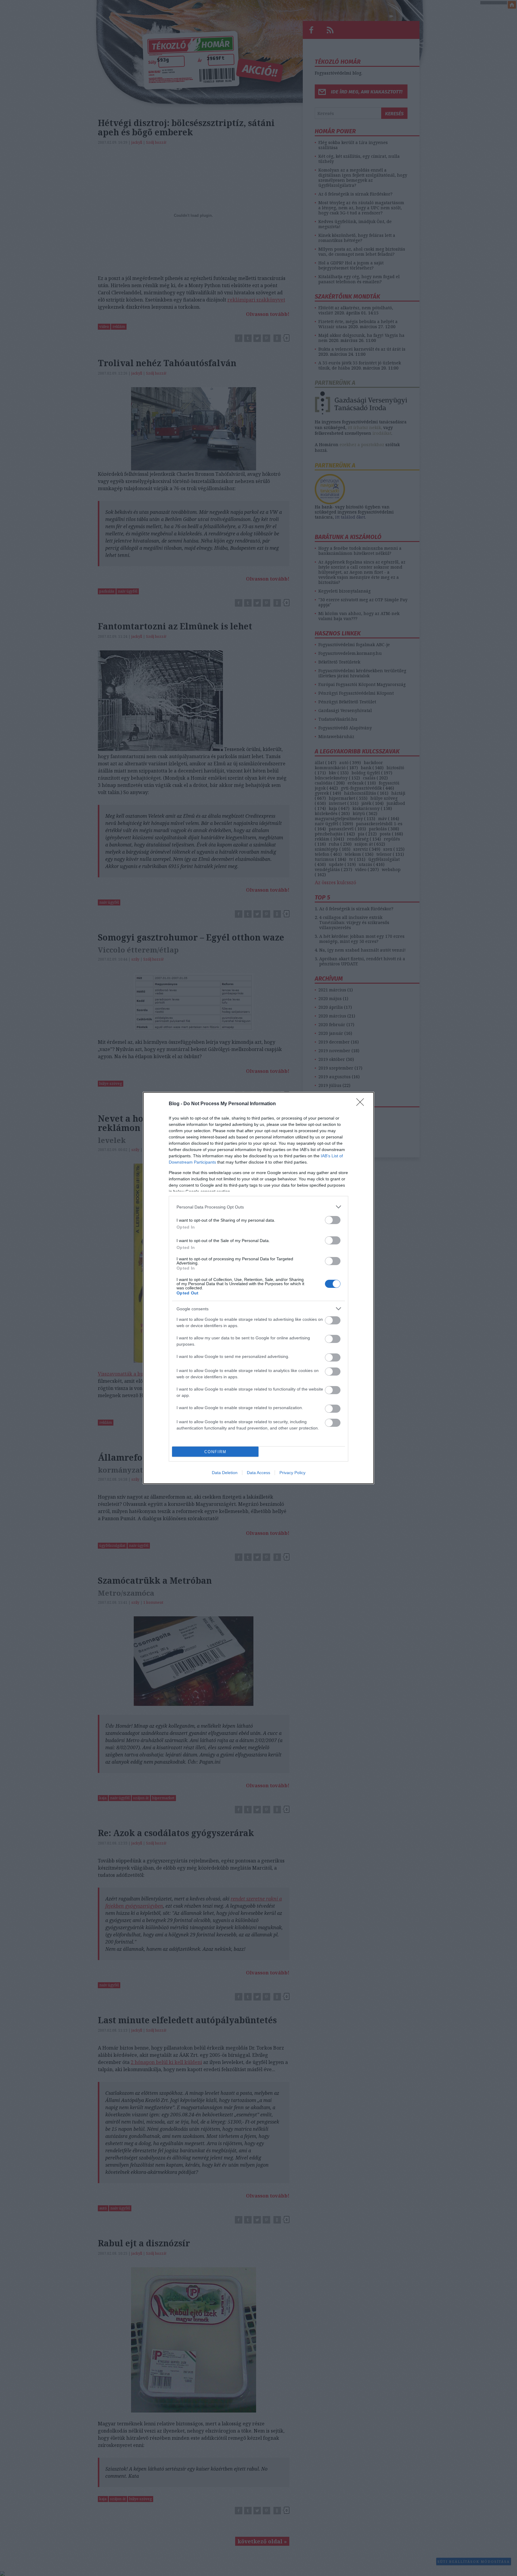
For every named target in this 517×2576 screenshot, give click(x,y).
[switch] (333, 1220)
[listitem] (258, 1207)
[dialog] (258, 1288)
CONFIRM (215, 1452)
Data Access (258, 1473)
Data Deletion (225, 1473)
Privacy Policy (292, 1473)
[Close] (362, 1104)
